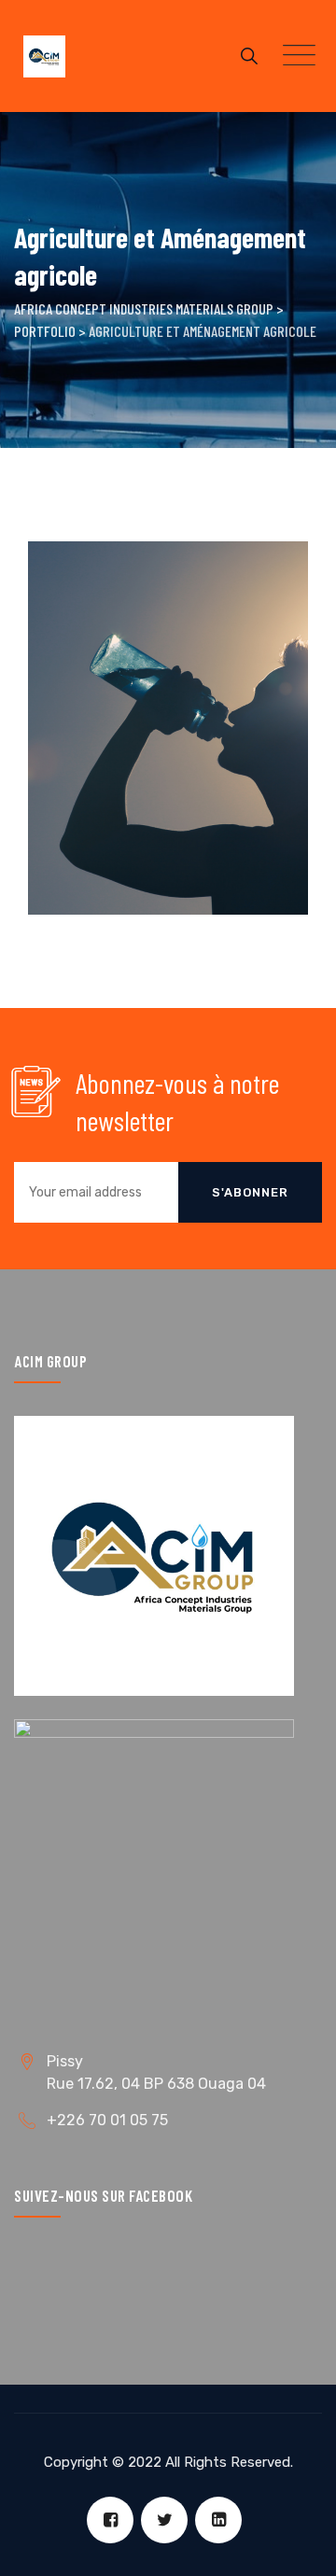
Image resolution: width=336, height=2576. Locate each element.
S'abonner (250, 1192)
